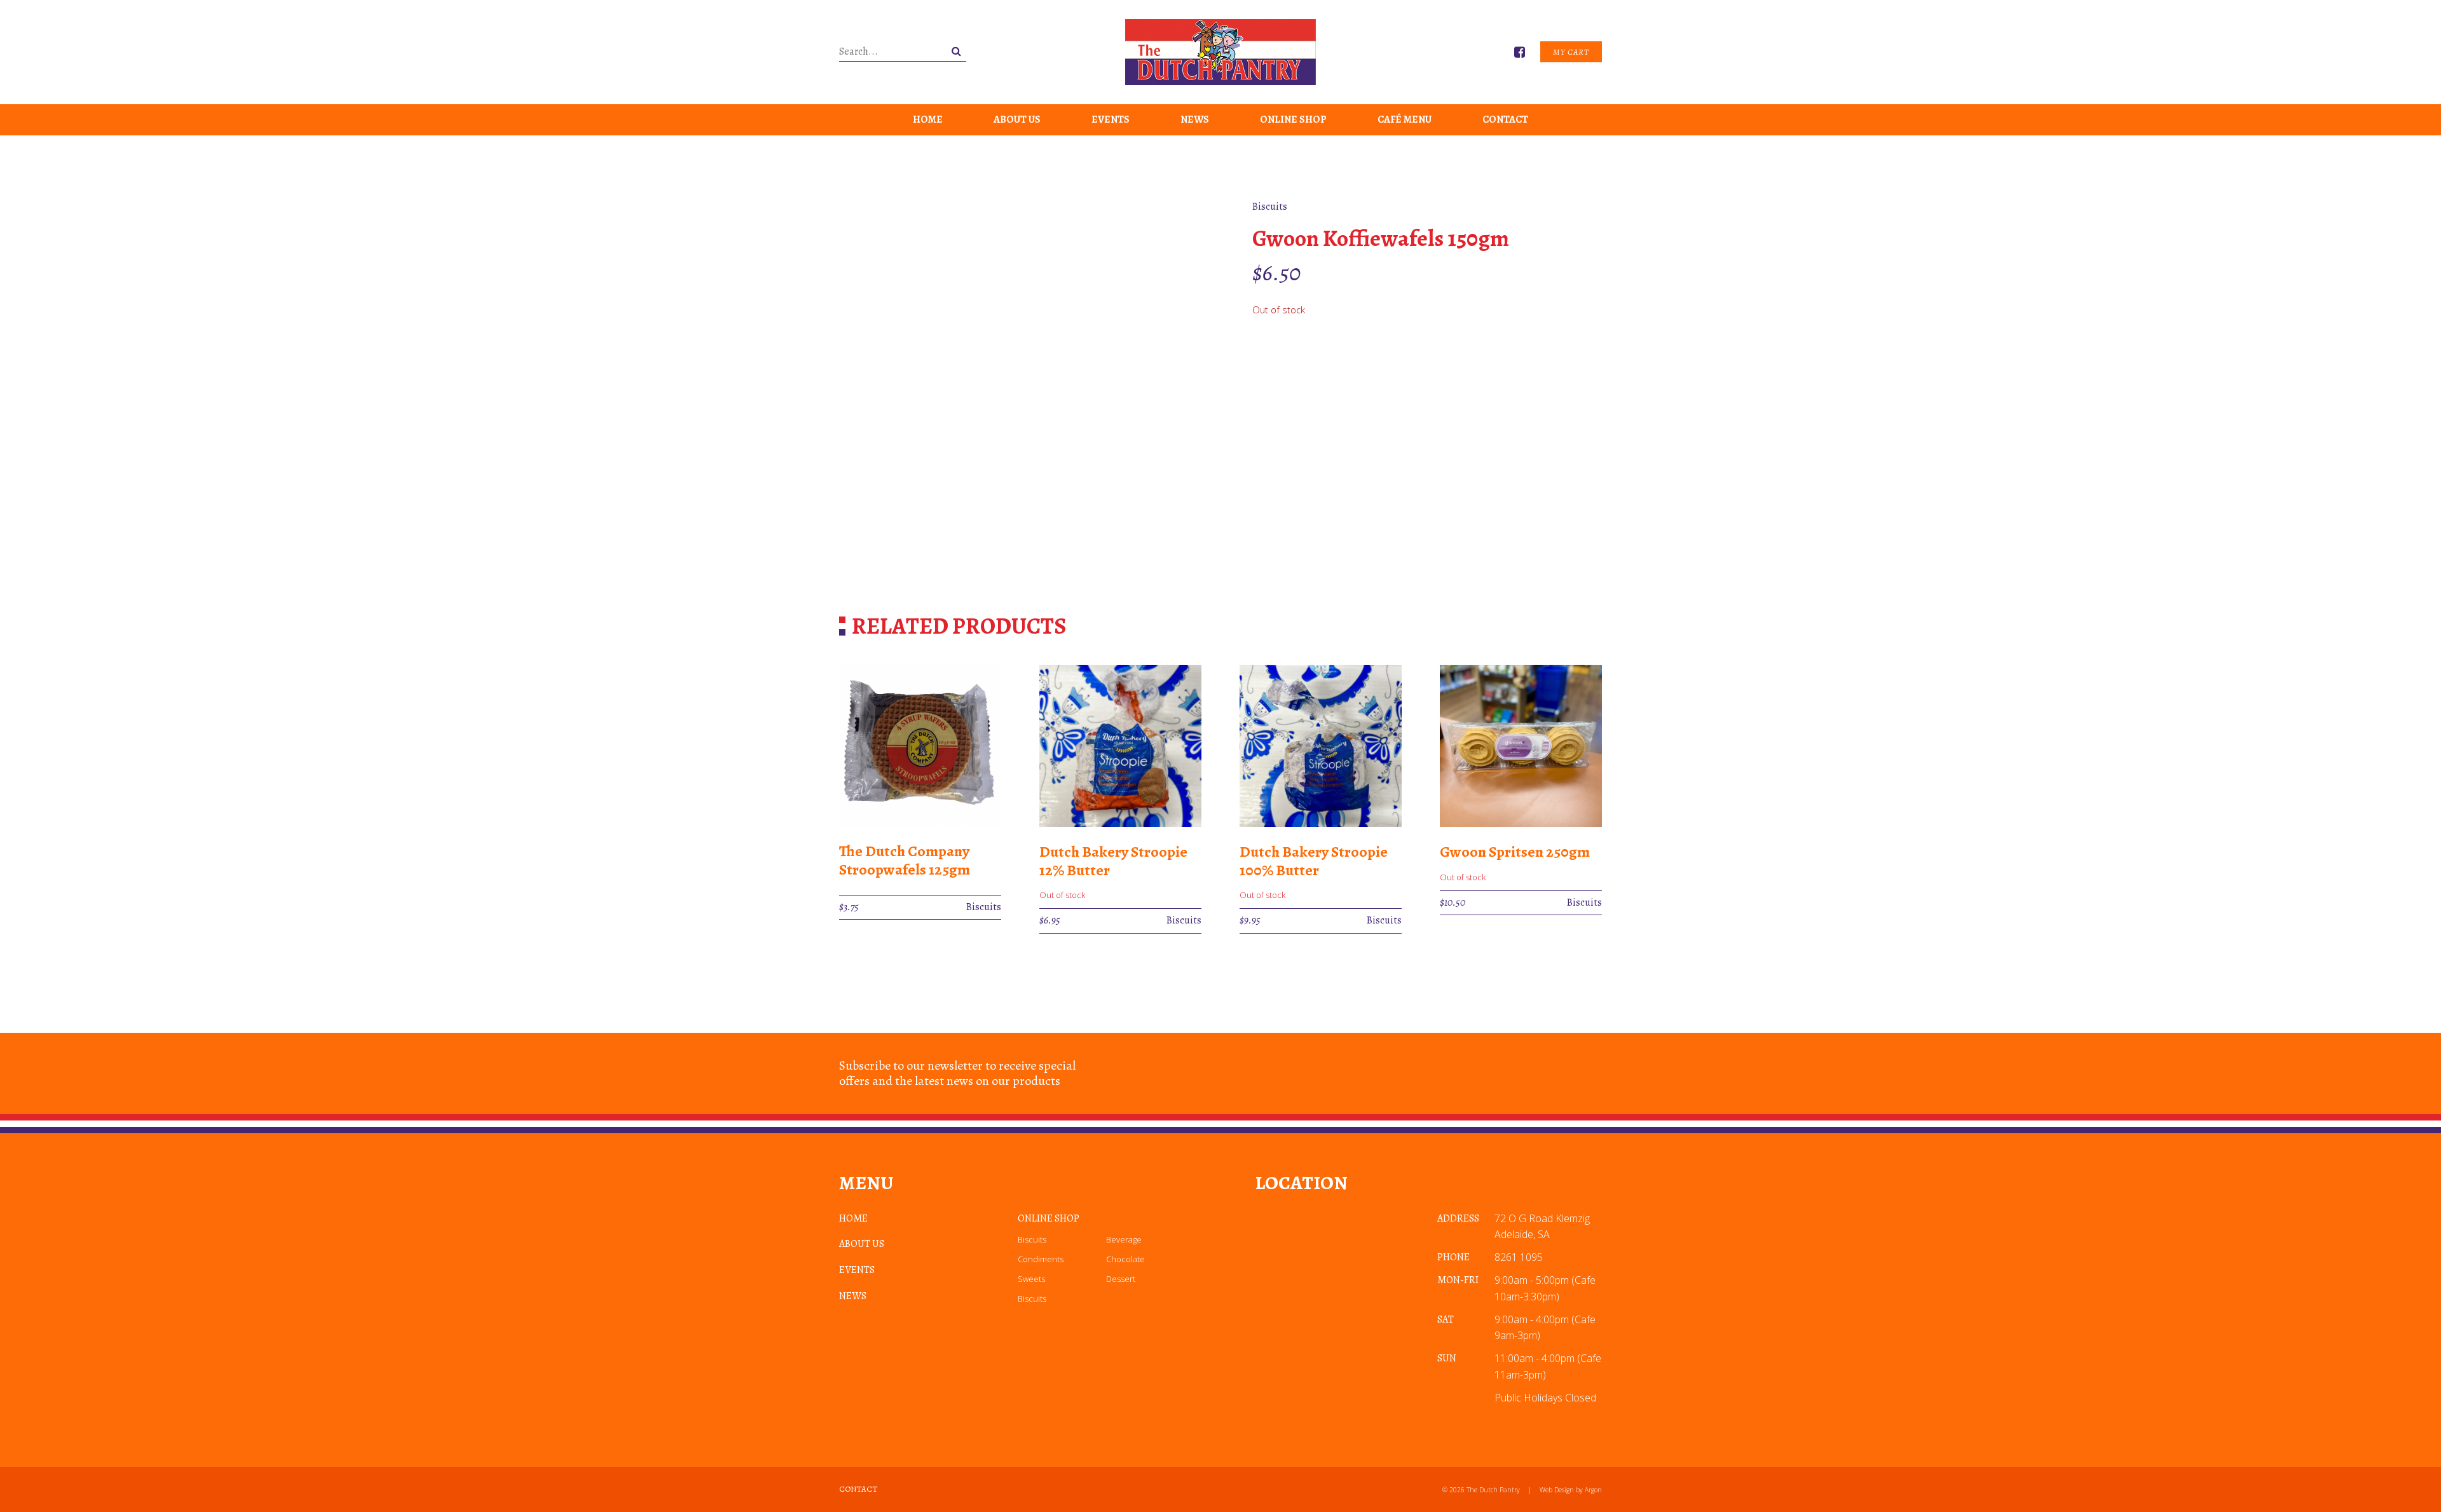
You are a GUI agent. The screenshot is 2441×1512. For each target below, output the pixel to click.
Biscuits (1032, 1239)
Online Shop (1293, 119)
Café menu (1405, 119)
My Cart (1571, 52)
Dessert (1121, 1279)
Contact (1505, 119)
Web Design (1557, 1490)
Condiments (1041, 1259)
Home (928, 119)
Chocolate (1125, 1259)
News (1195, 119)
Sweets (1031, 1279)
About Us (1017, 119)
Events (1111, 119)
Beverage (1124, 1239)
